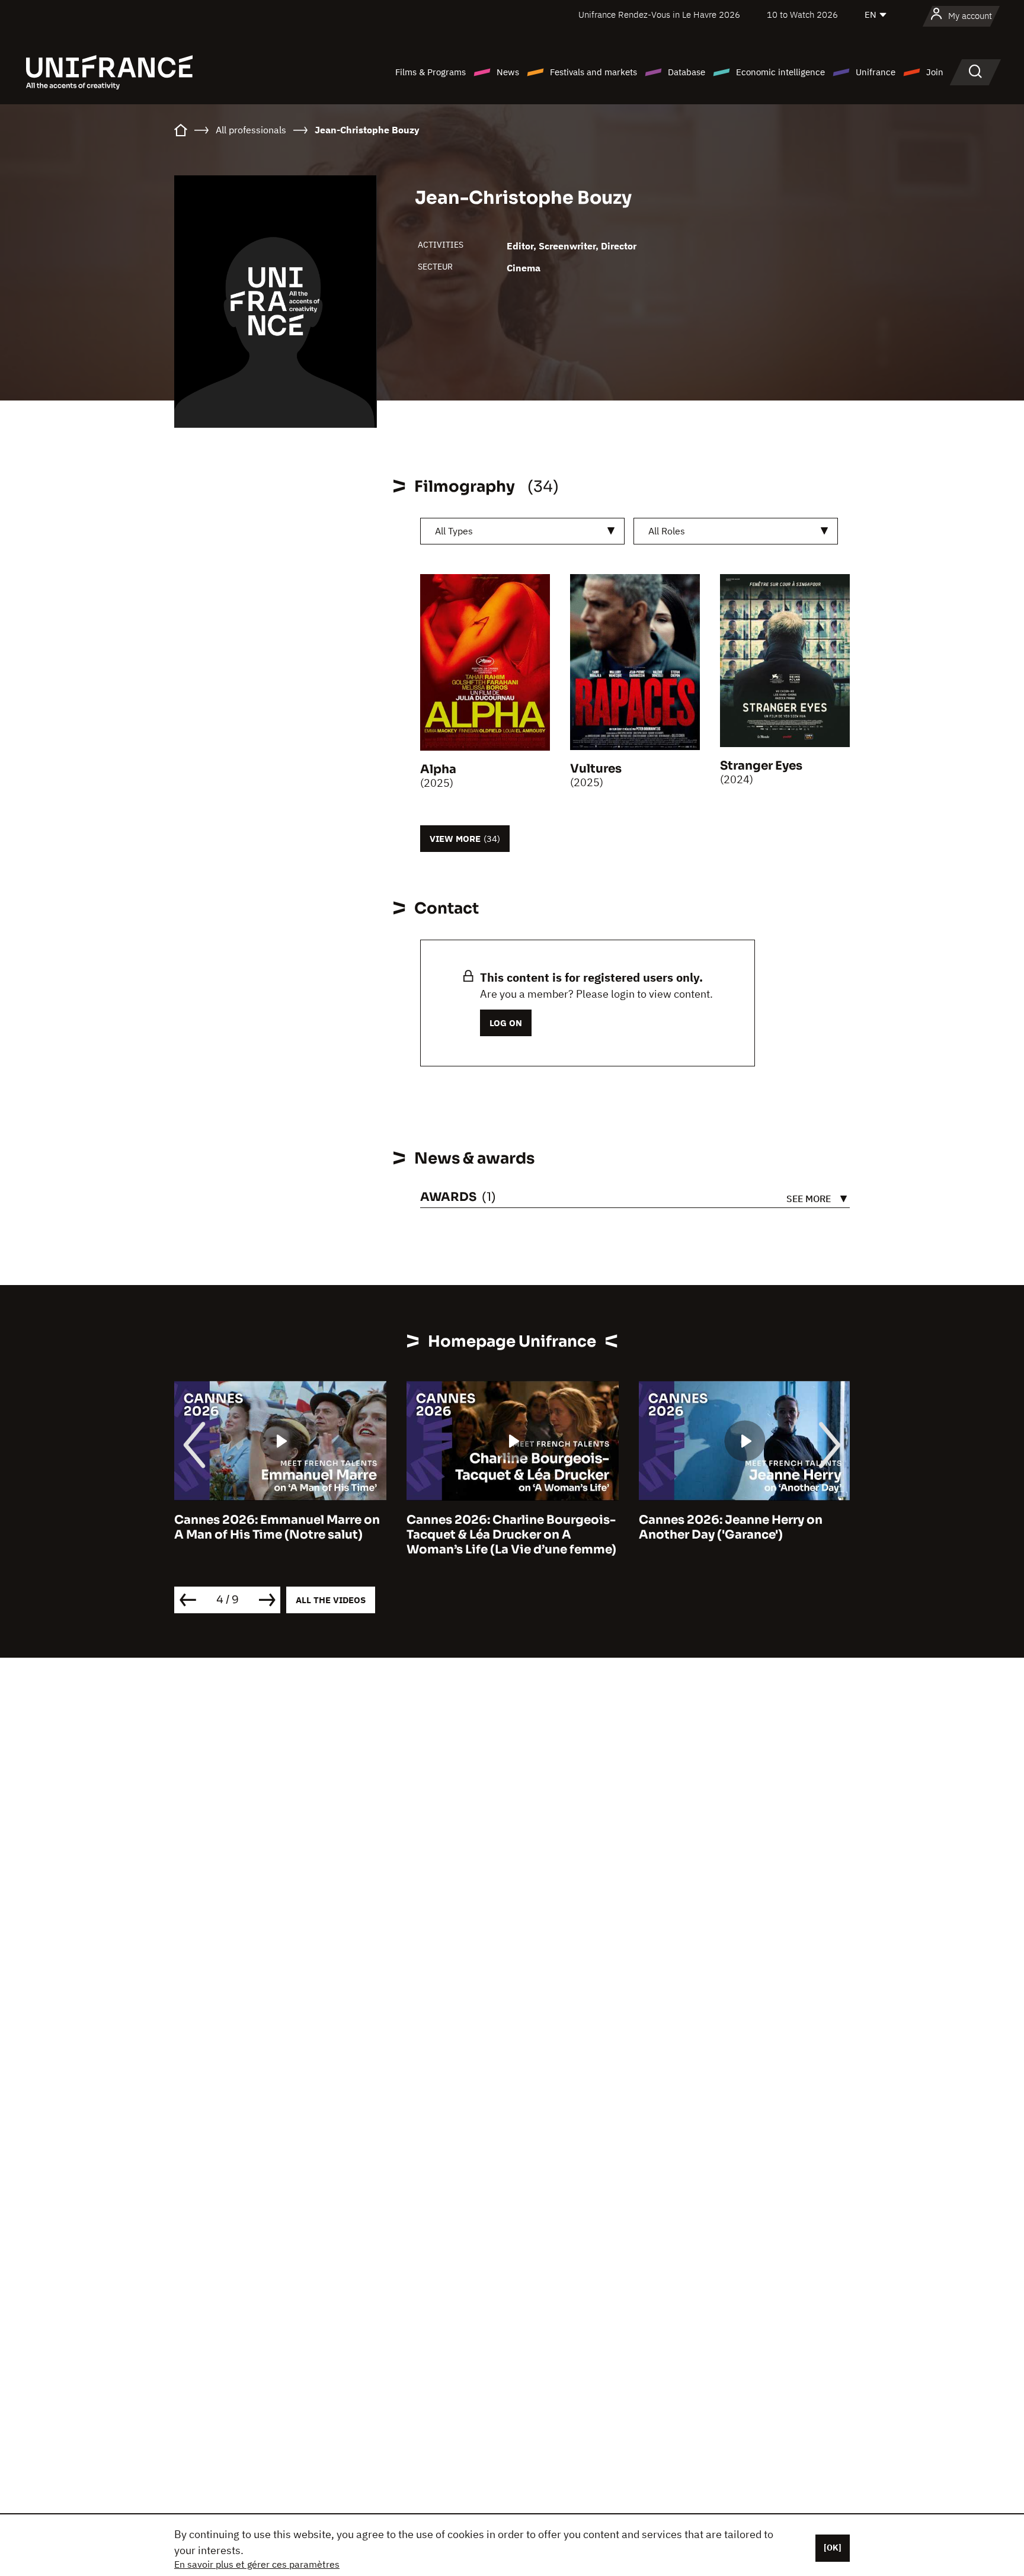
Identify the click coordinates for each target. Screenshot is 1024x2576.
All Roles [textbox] (667, 531)
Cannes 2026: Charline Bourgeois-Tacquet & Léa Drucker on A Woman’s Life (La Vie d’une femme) (511, 1535)
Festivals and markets (593, 72)
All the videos (331, 1600)
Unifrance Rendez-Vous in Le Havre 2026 (659, 15)
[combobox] (522, 531)
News (508, 72)
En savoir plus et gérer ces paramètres (257, 2564)
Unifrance (876, 72)
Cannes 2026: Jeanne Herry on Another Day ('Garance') (731, 1527)
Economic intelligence (780, 72)
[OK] (833, 2548)
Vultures (596, 769)
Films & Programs (431, 72)
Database (687, 72)
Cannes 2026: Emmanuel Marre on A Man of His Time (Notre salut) (277, 1527)
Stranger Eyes (761, 766)
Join (935, 72)
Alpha (438, 769)
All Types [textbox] (454, 531)
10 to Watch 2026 (802, 15)
